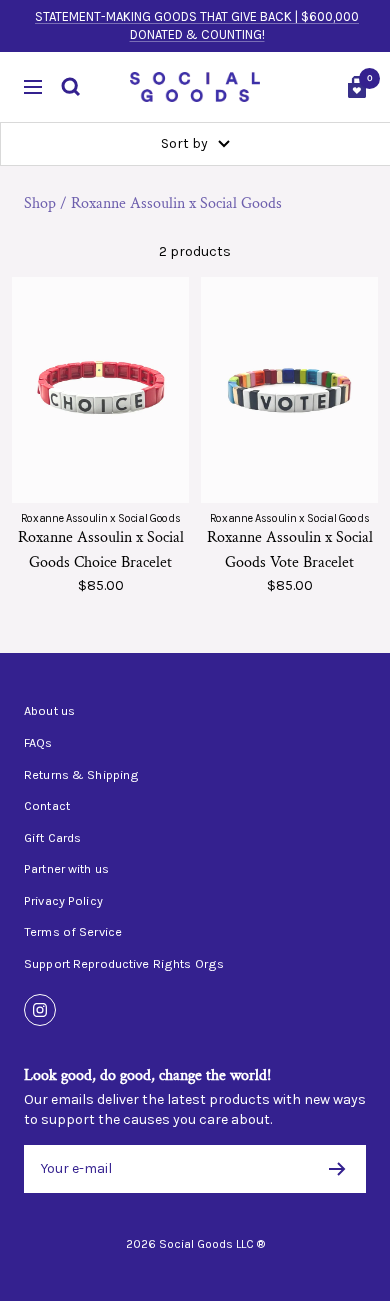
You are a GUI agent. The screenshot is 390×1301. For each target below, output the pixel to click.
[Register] (337, 1169)
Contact (47, 806)
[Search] (71, 87)
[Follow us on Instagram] (40, 1010)
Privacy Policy (63, 901)
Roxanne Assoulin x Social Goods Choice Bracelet (101, 550)
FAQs (38, 743)
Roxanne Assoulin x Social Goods (176, 203)
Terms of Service (73, 932)
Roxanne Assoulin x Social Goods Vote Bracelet (290, 550)
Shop (40, 203)
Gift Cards (52, 838)
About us (49, 711)
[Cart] (357, 87)
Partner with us (66, 869)
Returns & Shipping (81, 775)
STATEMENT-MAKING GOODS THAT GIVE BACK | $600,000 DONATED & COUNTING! (197, 25)
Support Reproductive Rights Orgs (124, 964)
